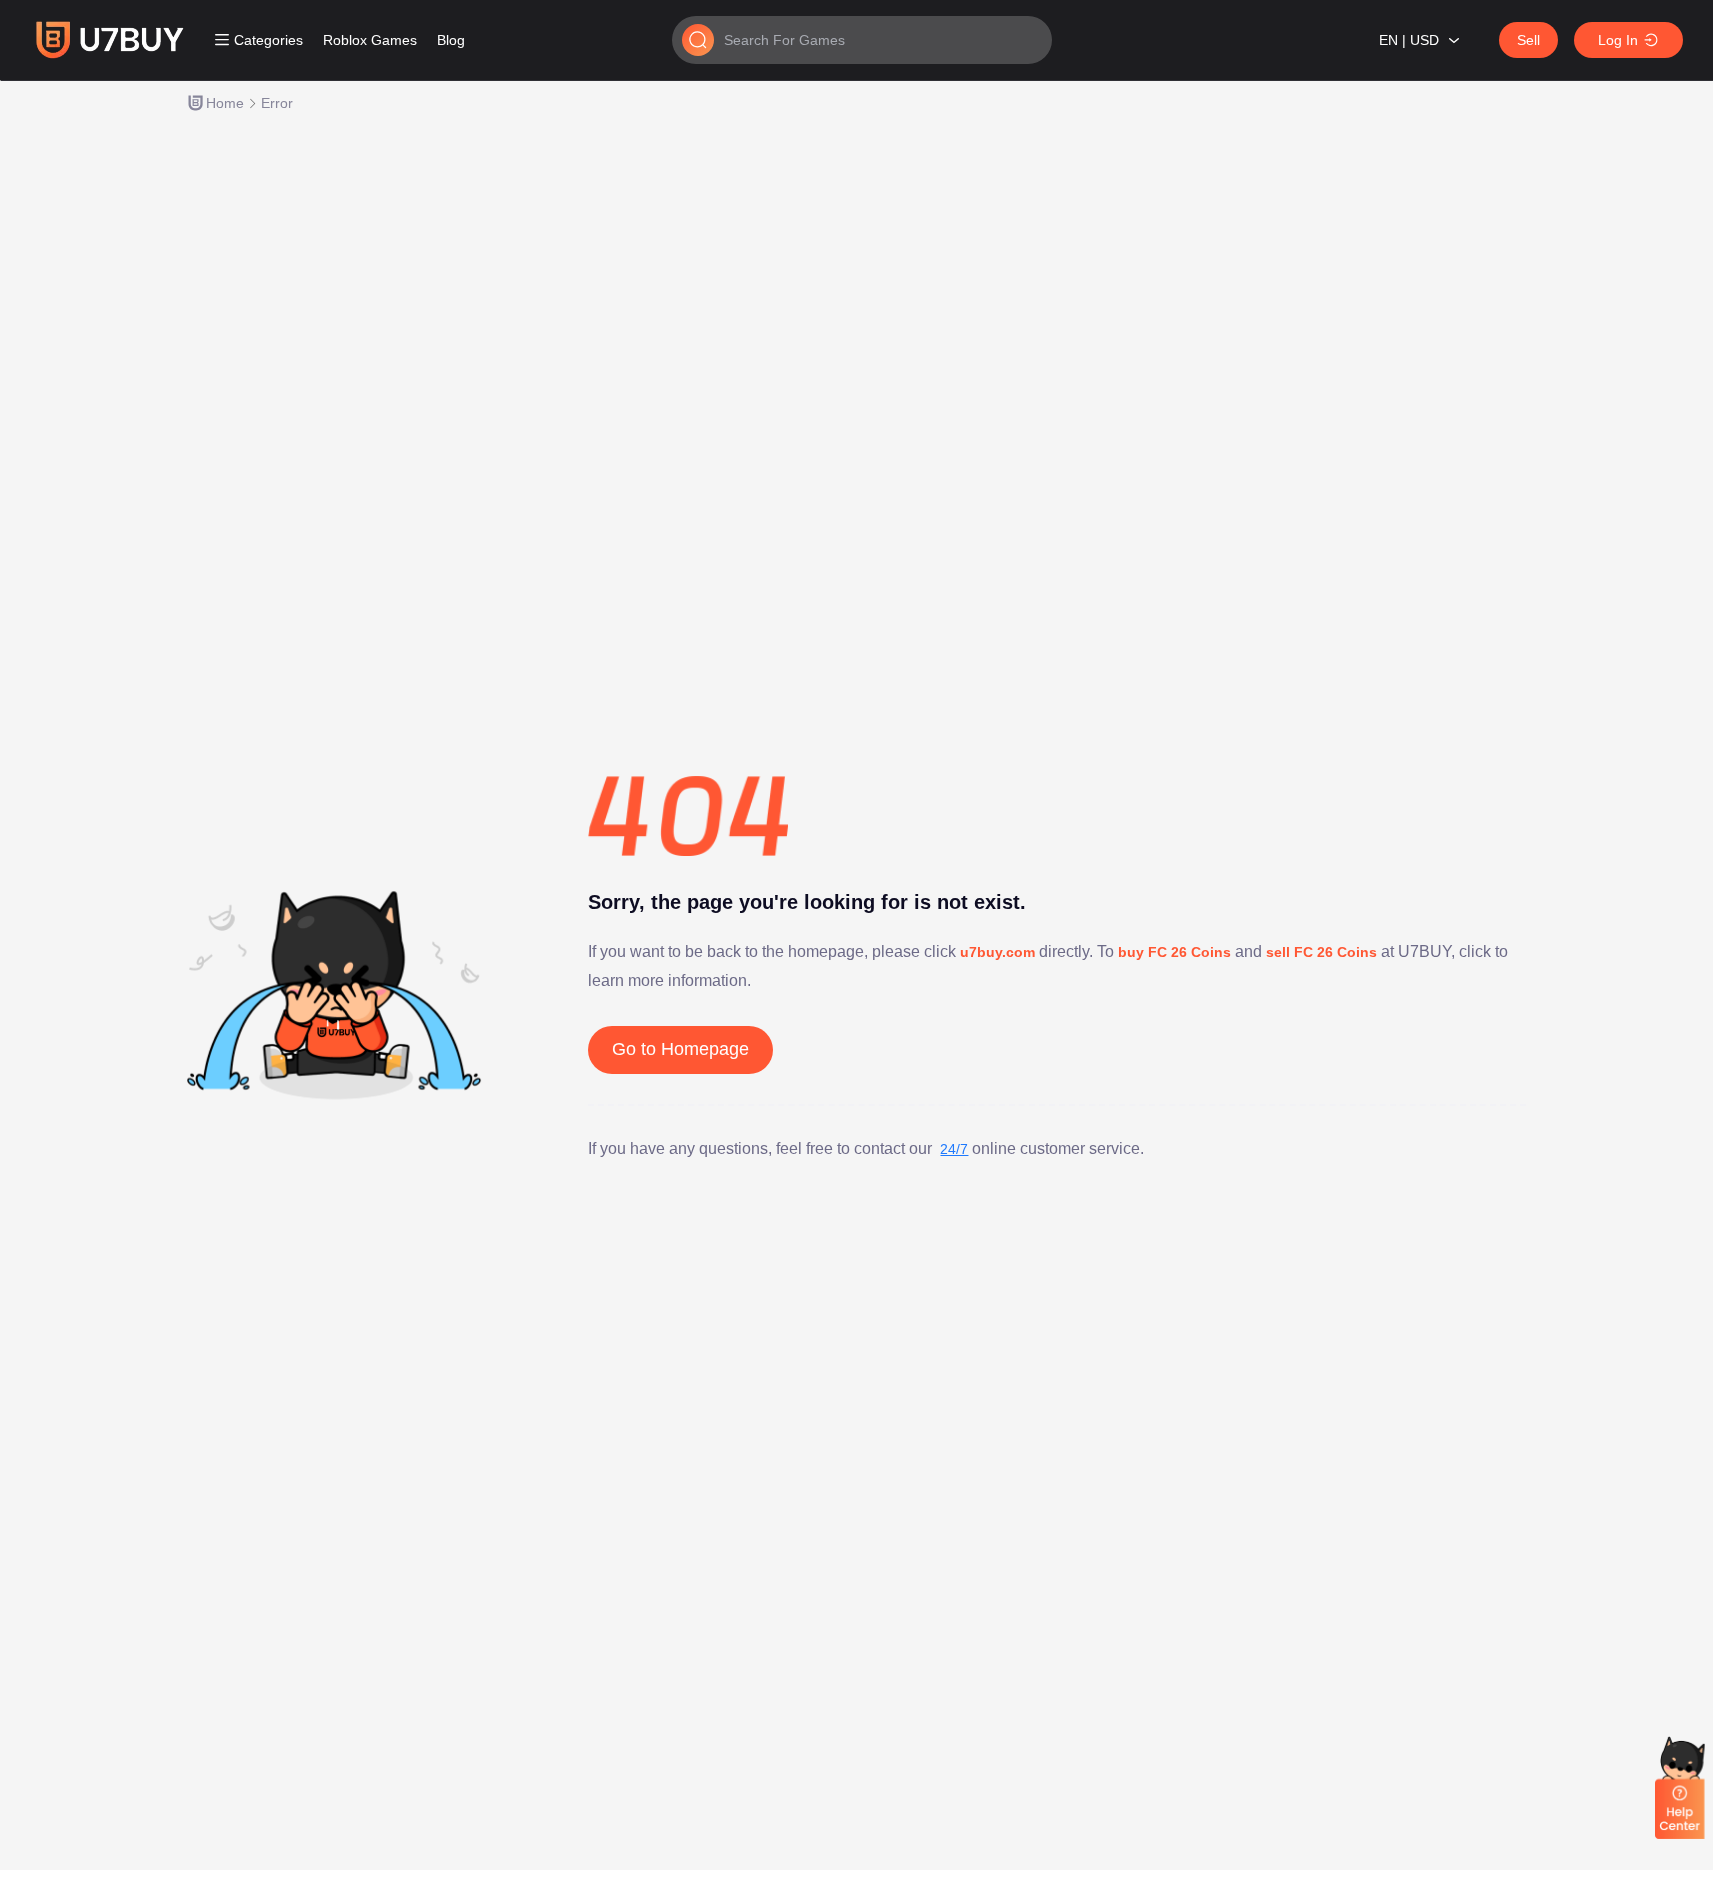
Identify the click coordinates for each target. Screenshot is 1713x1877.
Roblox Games (370, 40)
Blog (451, 40)
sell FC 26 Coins (1321, 952)
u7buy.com (999, 952)
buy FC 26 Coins (1174, 952)
